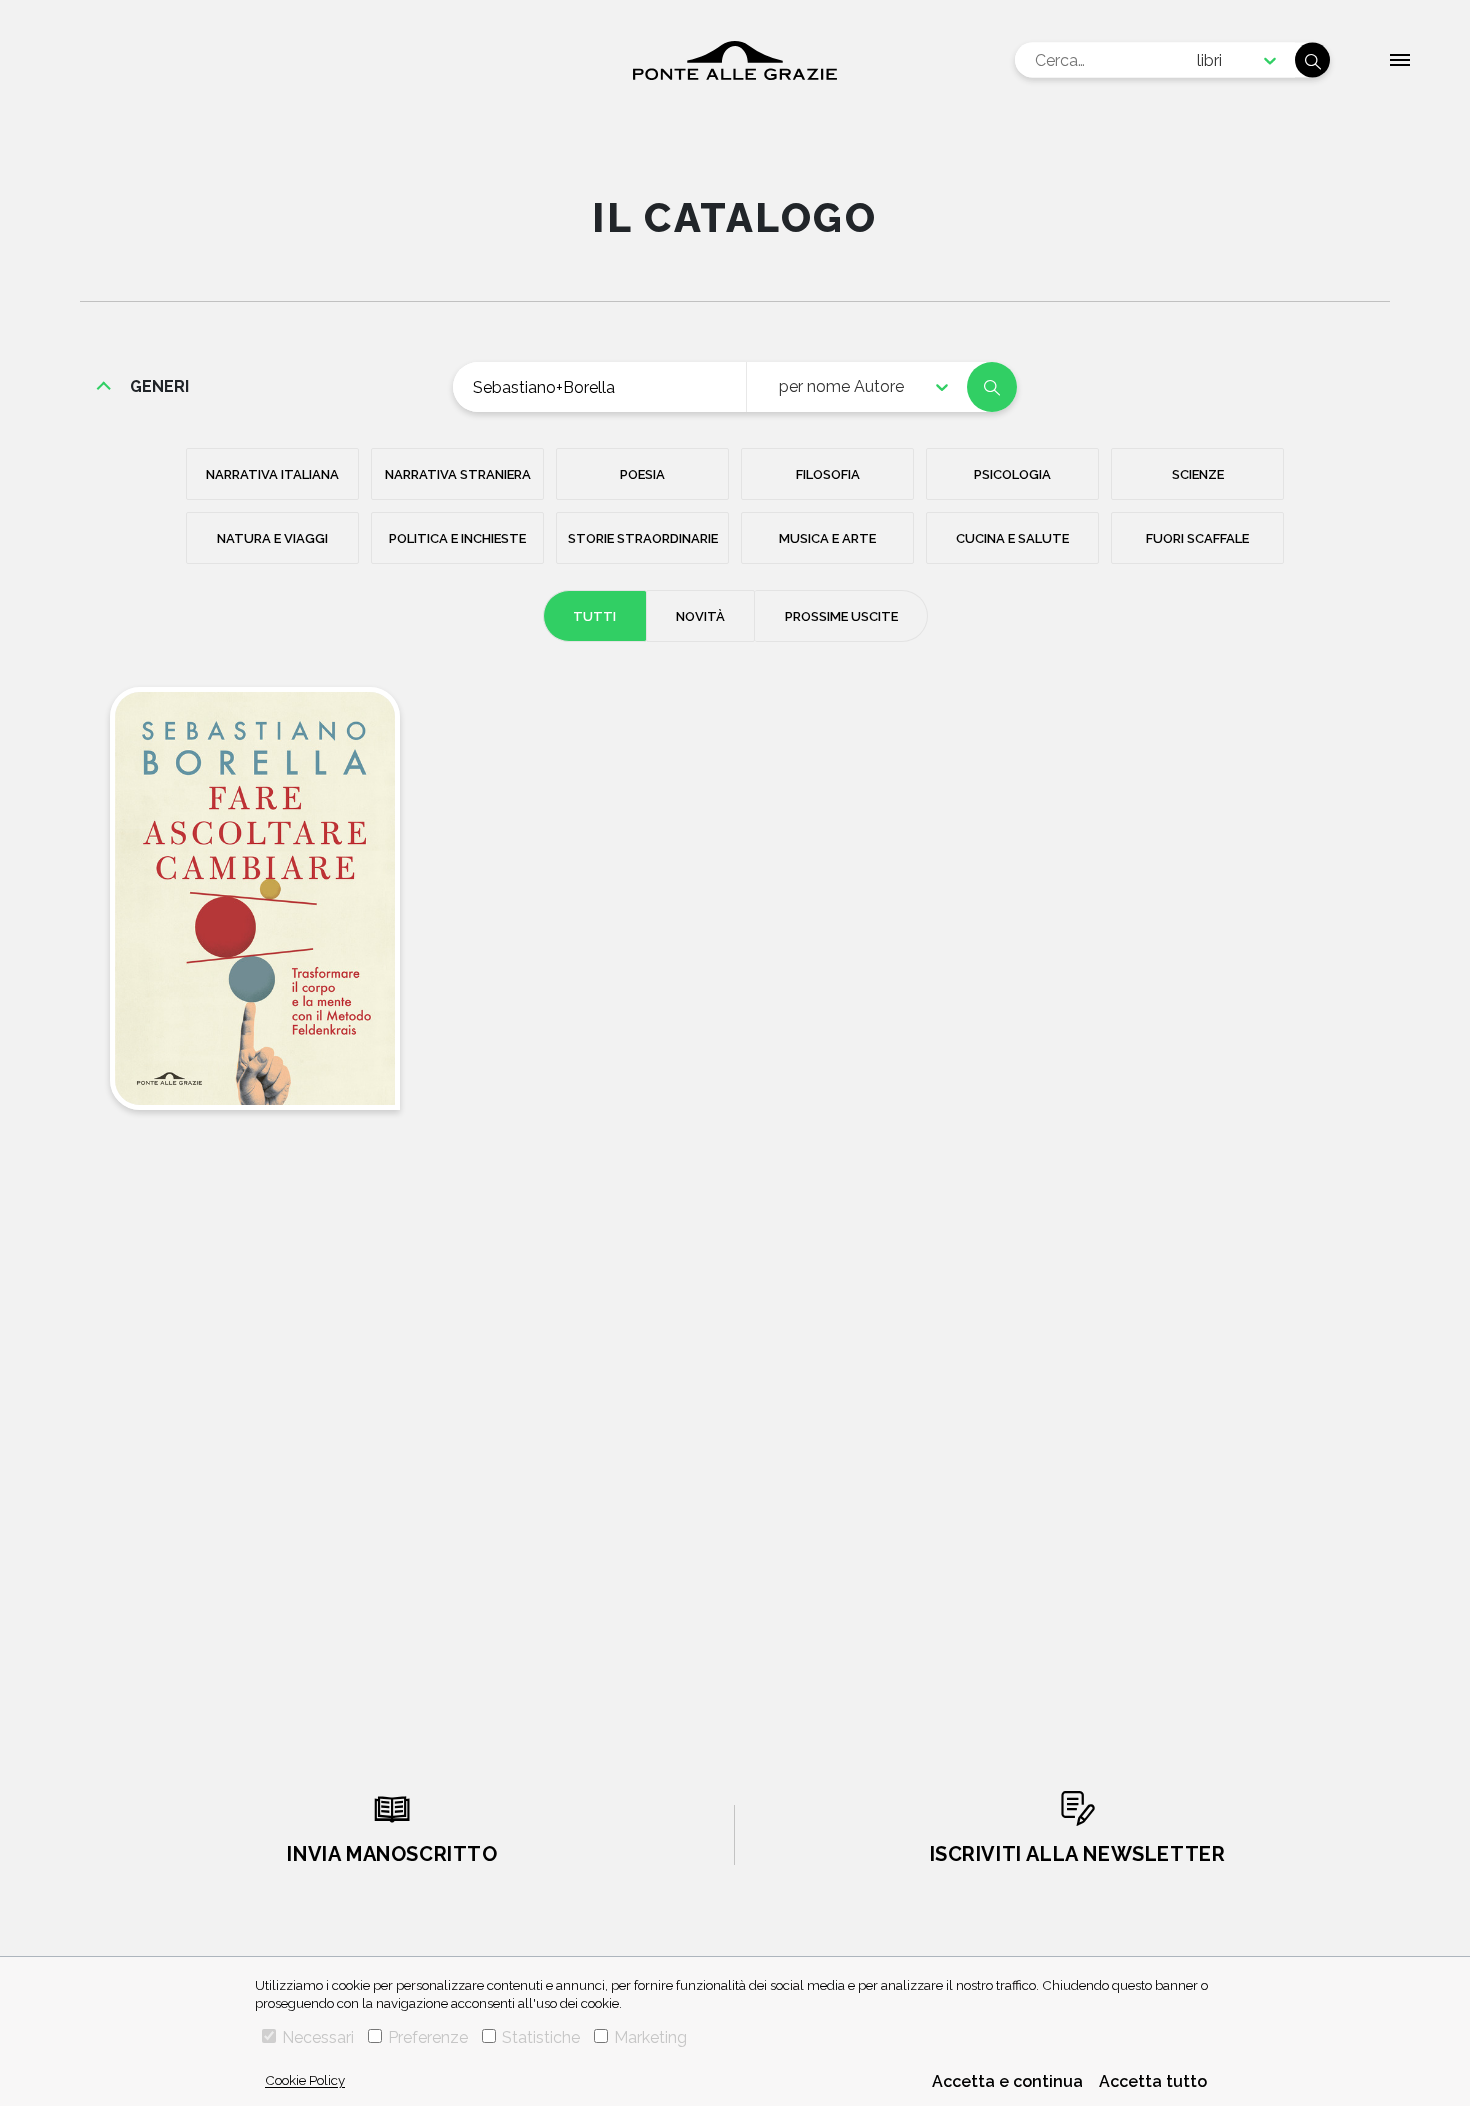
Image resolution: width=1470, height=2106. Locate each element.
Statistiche (541, 2037)
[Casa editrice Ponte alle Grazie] (735, 60)
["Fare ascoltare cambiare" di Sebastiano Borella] (255, 898)
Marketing (650, 2037)
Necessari (318, 2037)
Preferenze (428, 2037)
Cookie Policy (305, 2080)
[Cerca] (1312, 60)
